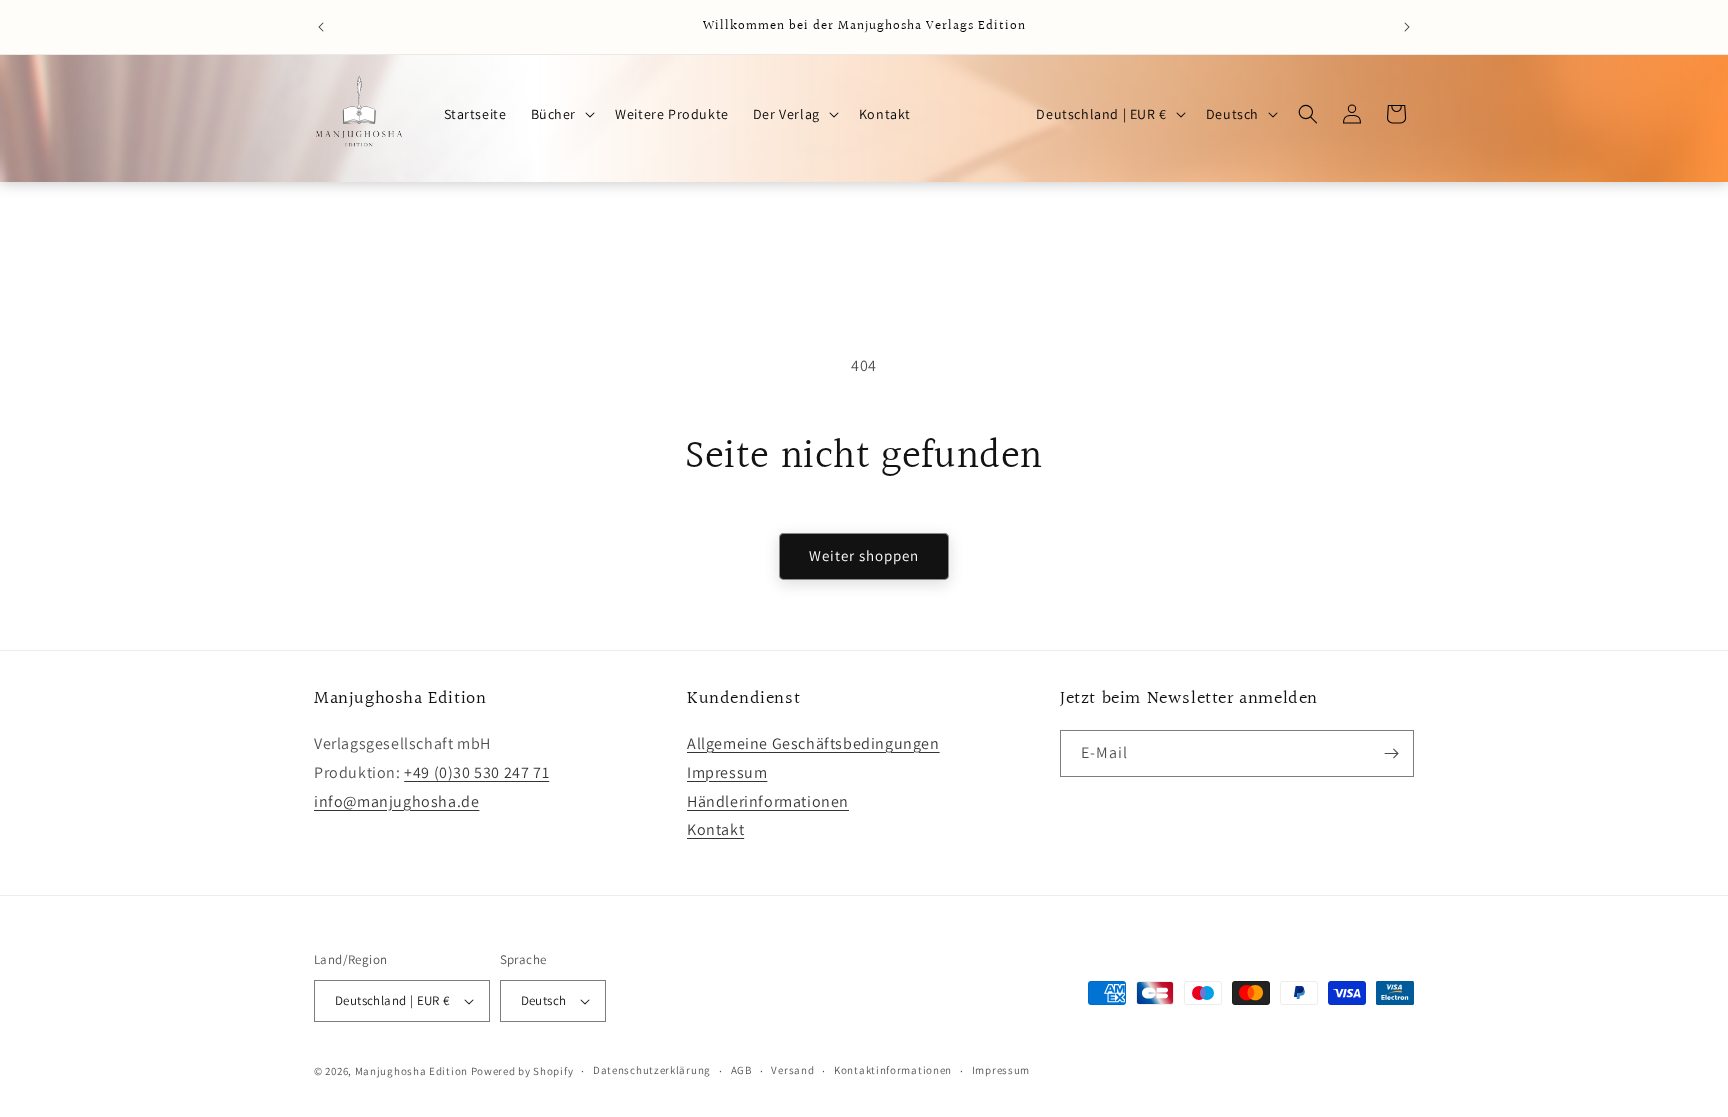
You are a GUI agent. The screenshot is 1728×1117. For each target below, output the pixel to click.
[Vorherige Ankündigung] (321, 27)
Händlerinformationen (768, 801)
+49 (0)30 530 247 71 (476, 772)
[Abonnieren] (1391, 753)
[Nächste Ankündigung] (1407, 27)
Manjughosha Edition (411, 1071)
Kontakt (715, 829)
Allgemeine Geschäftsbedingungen (813, 743)
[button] (561, 114)
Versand (792, 1070)
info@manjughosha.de (396, 801)
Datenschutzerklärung (652, 1070)
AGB (741, 1070)
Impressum (727, 772)
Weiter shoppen (864, 555)
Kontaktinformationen (893, 1070)
